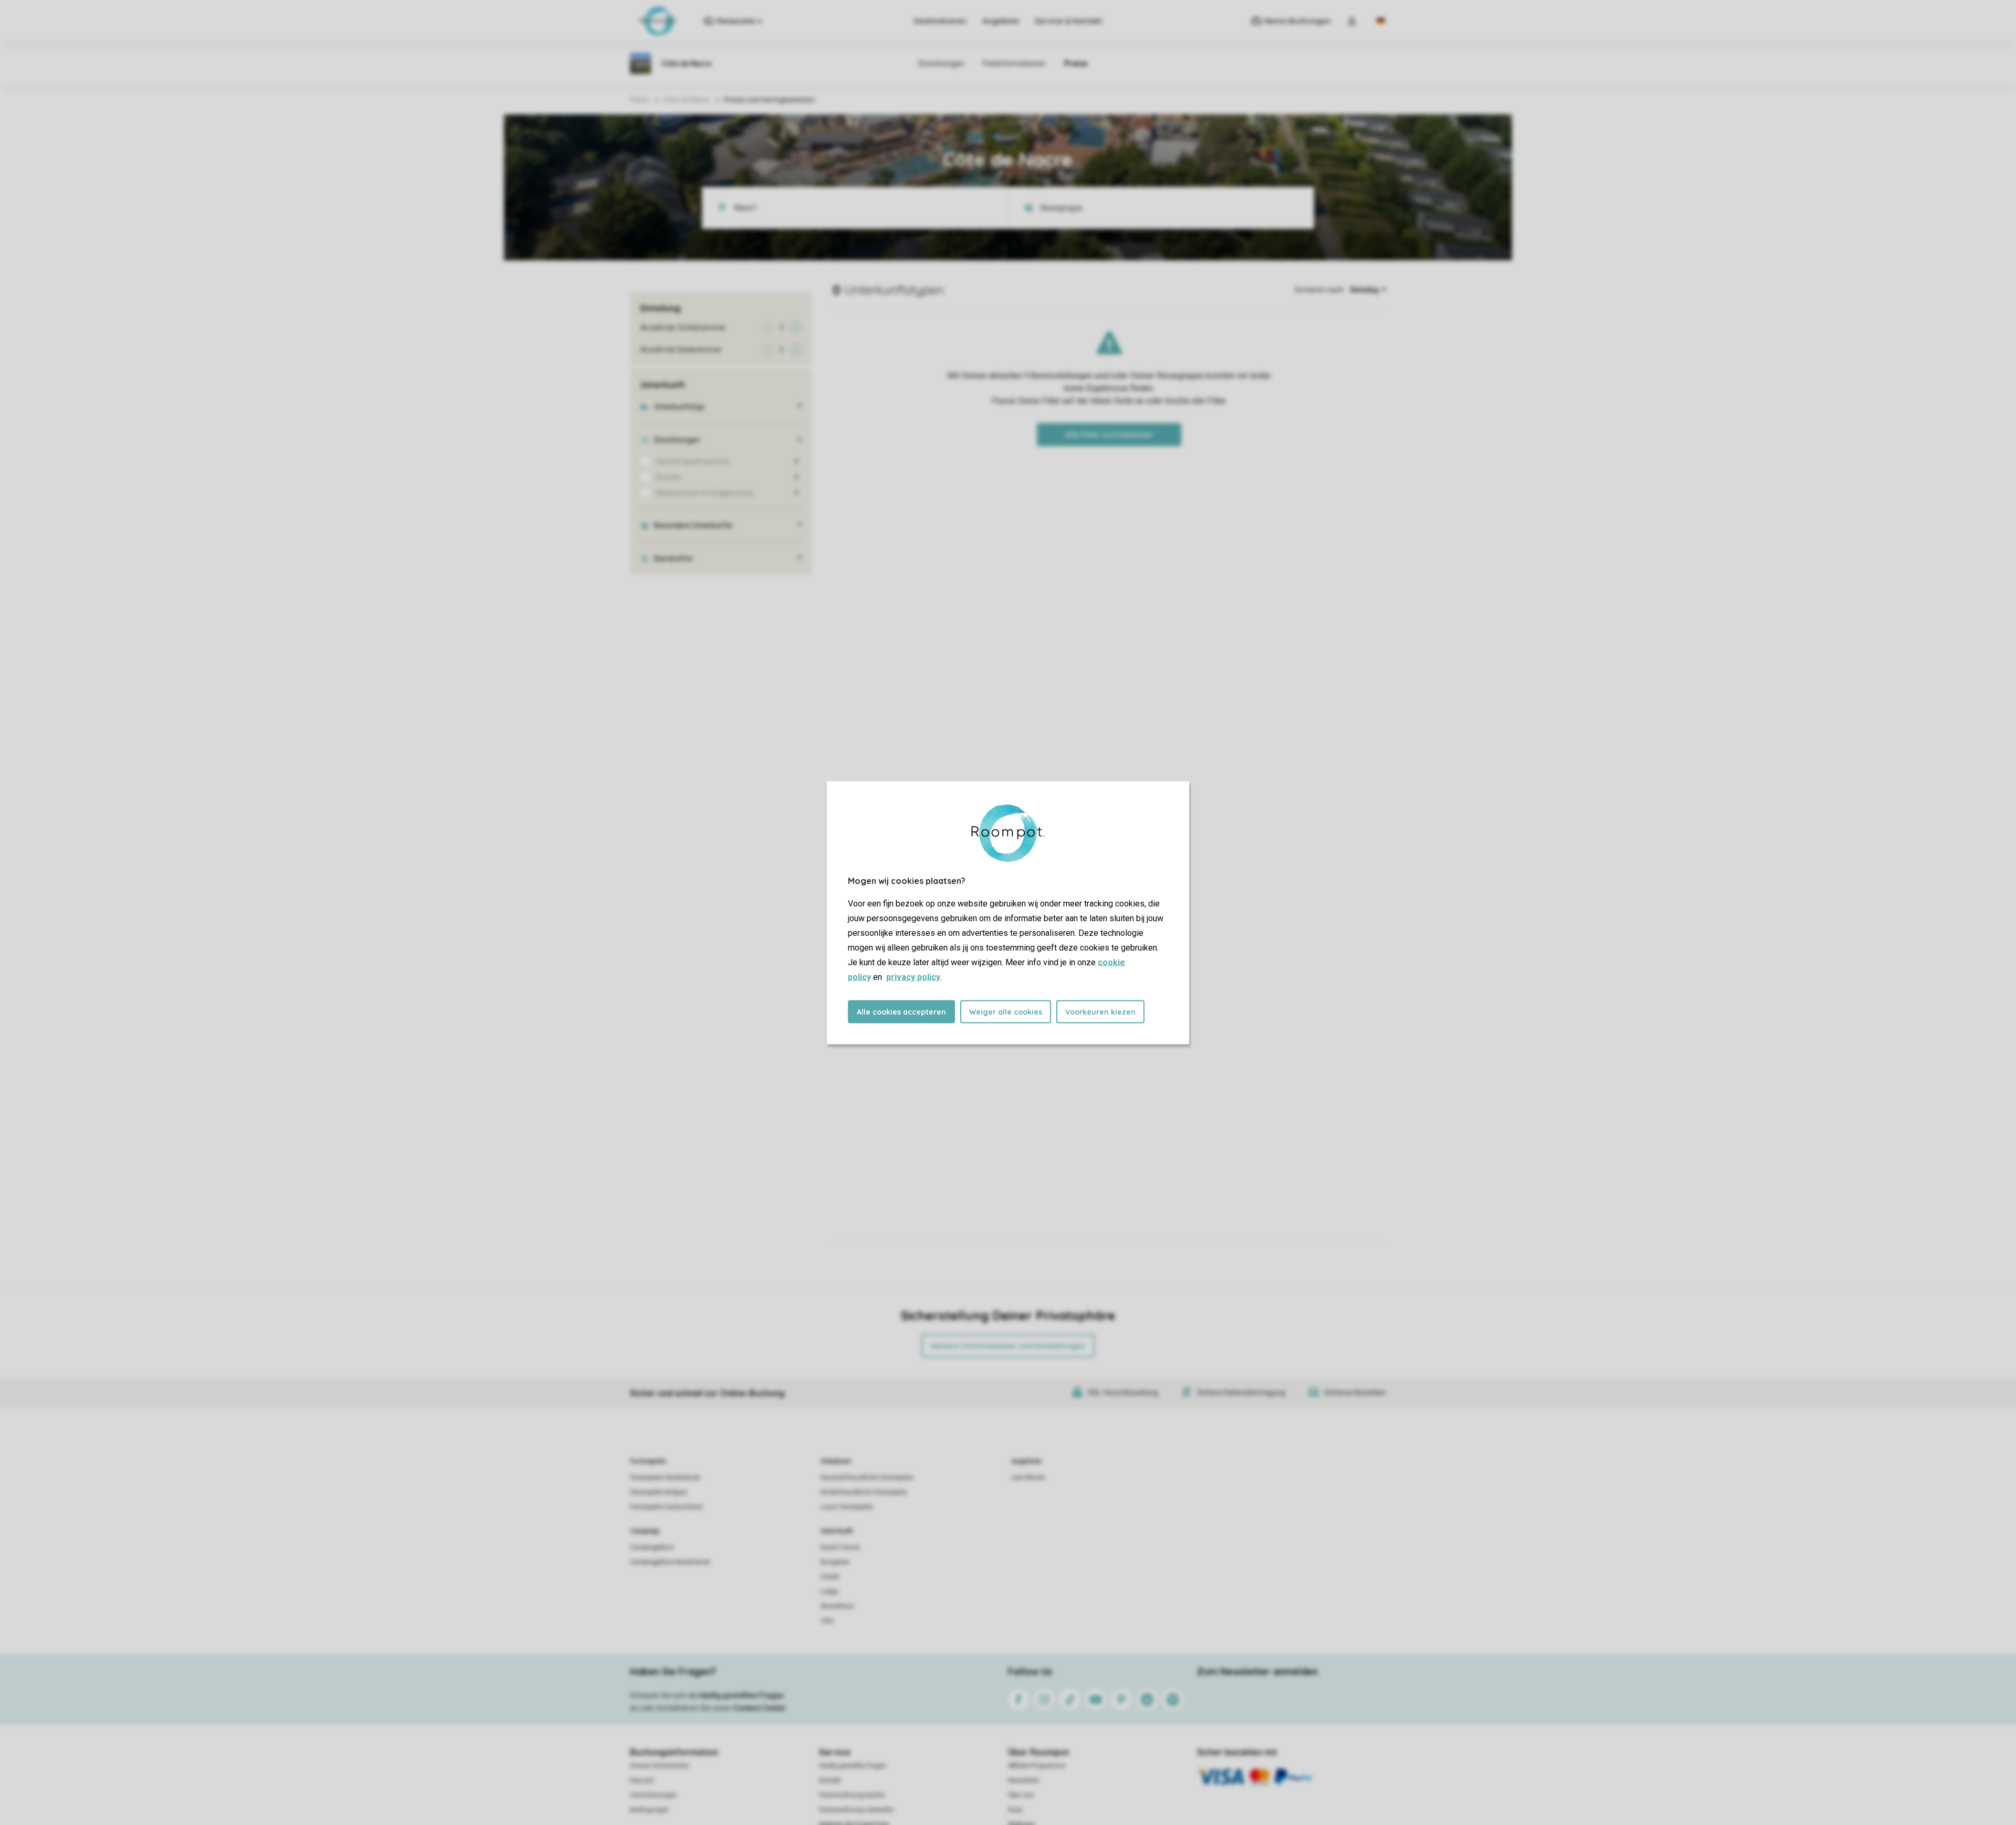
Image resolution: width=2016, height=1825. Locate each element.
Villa (827, 1621)
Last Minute (1028, 1478)
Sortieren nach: (1320, 290)
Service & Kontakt (1068, 21)
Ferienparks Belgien (659, 1492)
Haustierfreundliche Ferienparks (867, 1478)
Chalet (830, 1577)
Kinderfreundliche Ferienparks (864, 1492)
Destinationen (940, 21)
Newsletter (1024, 1780)
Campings (645, 1531)
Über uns (1021, 1795)
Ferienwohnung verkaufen (857, 1810)
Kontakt (830, 1780)
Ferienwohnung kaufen (852, 1795)
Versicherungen (653, 1795)
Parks (639, 100)
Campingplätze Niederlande (670, 1562)
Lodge (829, 1591)
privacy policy (913, 977)
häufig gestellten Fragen (742, 1695)
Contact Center (759, 1708)
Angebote (1001, 21)
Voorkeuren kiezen (1100, 1011)
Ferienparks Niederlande (665, 1478)
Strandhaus (837, 1606)
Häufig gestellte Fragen (853, 1766)
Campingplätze (652, 1547)
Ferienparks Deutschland (666, 1507)
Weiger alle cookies (1006, 1011)
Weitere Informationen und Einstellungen (1008, 1346)
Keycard (642, 1780)
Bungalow (835, 1562)
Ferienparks (648, 1461)
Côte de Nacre (686, 100)
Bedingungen (649, 1810)
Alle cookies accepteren (901, 1011)
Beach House (840, 1547)
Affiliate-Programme (1037, 1766)
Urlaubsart (836, 1461)
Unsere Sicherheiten (660, 1766)
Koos (1015, 1810)
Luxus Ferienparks (847, 1507)
